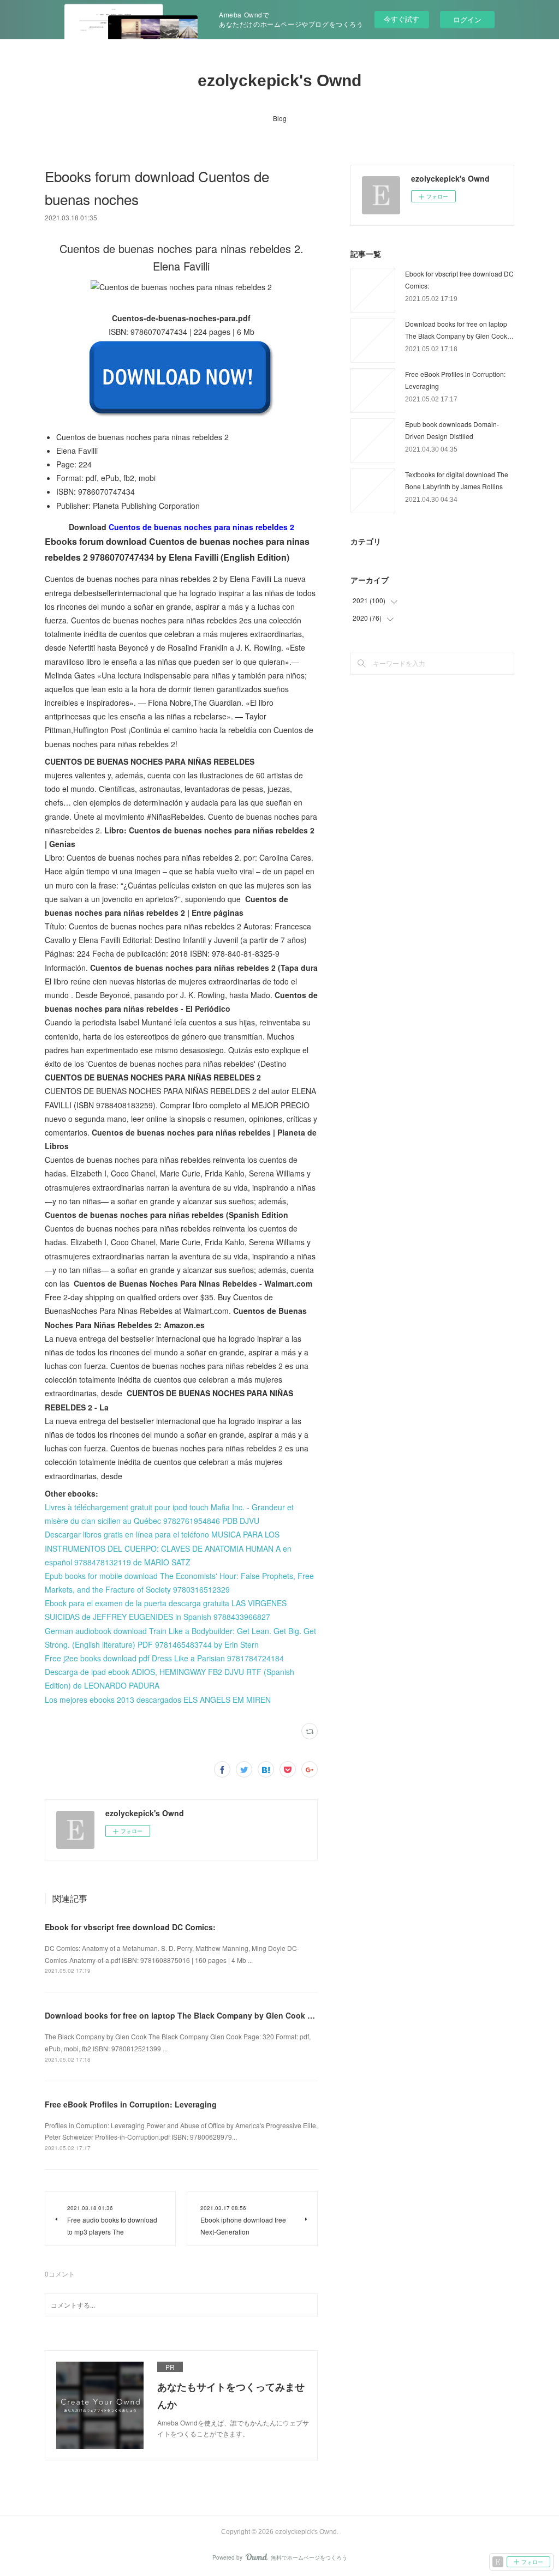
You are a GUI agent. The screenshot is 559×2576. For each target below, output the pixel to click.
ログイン (467, 19)
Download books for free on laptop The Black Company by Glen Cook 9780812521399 (204, 2015)
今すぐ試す (402, 19)
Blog (280, 118)
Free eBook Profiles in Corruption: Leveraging (131, 2104)
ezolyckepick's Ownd (279, 80)
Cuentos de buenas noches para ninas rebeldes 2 (201, 527)
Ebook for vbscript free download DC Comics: (130, 1927)
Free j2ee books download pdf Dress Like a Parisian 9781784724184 (164, 1658)
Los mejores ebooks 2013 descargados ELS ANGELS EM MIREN (158, 1700)
